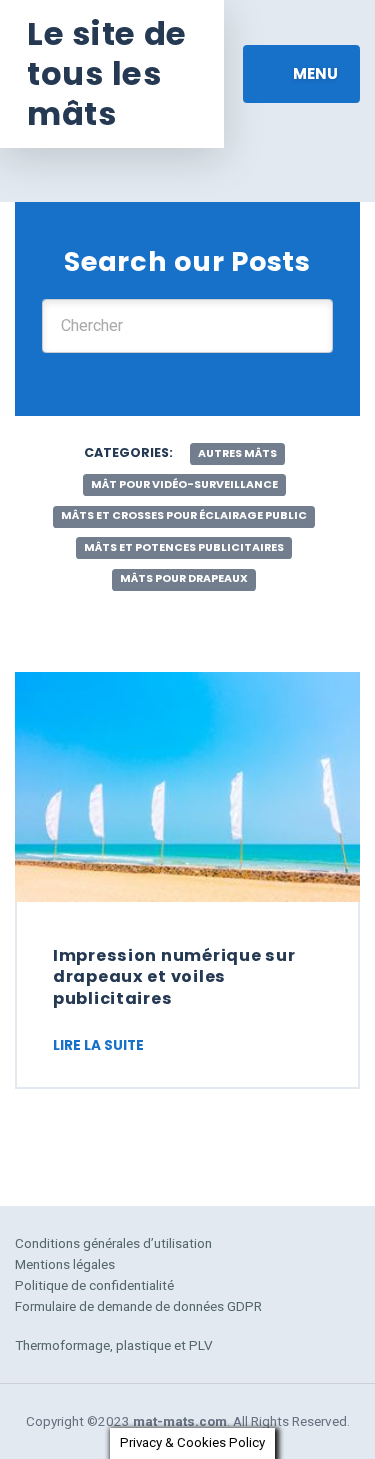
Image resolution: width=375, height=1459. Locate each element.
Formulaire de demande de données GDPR (138, 1306)
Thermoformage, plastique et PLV (114, 1345)
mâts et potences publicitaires (184, 547)
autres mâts (237, 453)
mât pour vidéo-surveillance (184, 484)
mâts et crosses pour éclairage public (184, 515)
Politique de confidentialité (94, 1285)
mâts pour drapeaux (184, 578)
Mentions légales (65, 1264)
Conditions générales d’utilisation (113, 1243)
